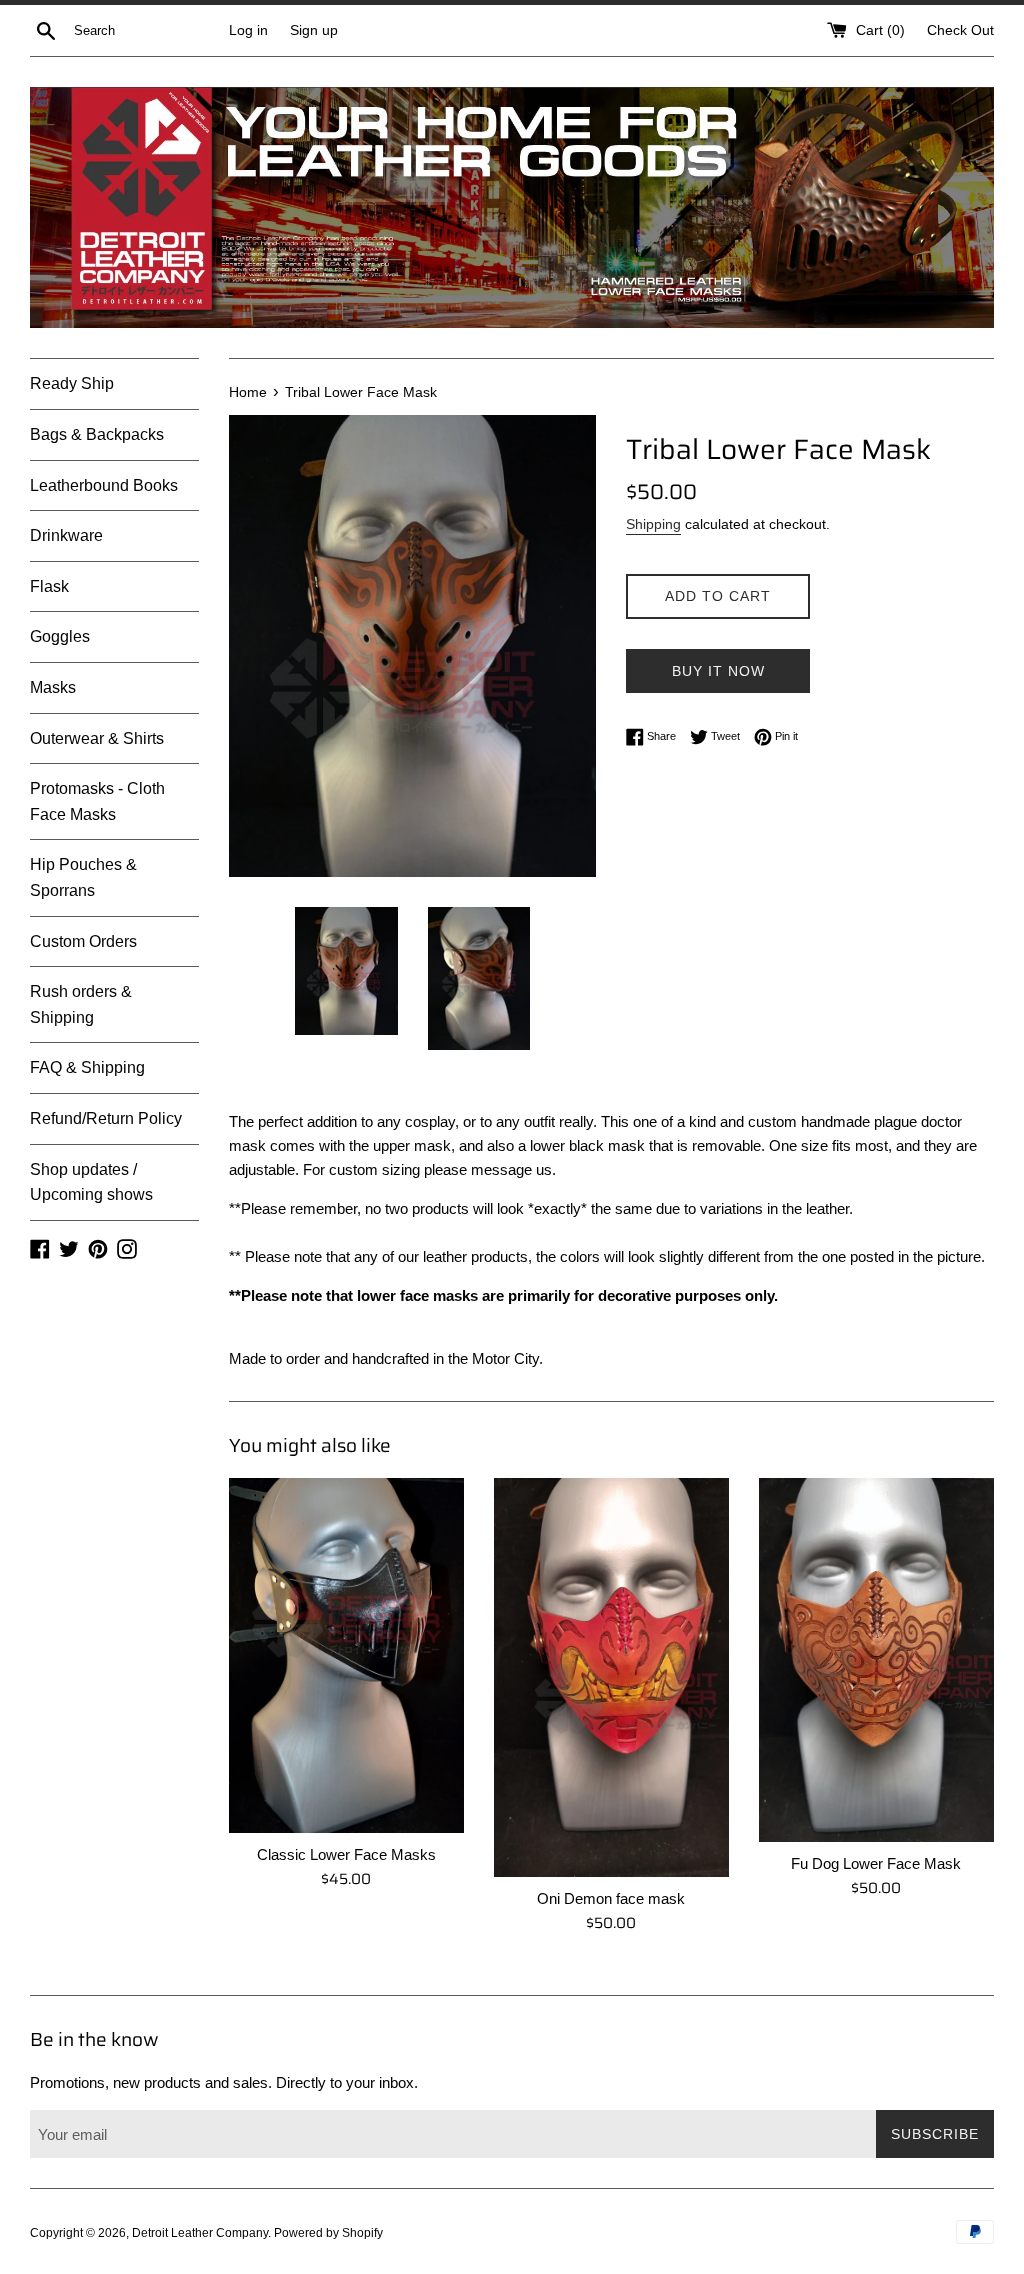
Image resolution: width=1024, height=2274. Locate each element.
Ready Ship (72, 383)
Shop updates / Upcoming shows (91, 1182)
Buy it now (718, 671)
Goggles (60, 636)
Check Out (960, 30)
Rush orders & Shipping (81, 1004)
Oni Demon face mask (611, 1898)
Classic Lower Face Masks (346, 1854)
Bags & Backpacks (97, 434)
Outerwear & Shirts (97, 738)
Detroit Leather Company (200, 2233)
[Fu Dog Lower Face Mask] (876, 1660)
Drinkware (66, 535)
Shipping (653, 524)
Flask (49, 586)
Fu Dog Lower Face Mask (876, 1863)
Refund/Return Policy (106, 1118)
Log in (248, 30)
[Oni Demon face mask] (611, 1677)
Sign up (314, 30)
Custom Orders (83, 941)
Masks (53, 687)
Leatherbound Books (104, 485)
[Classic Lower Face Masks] (346, 1655)
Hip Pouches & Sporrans (83, 877)
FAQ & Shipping (87, 1067)
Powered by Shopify (328, 2233)
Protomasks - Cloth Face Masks (97, 801)
